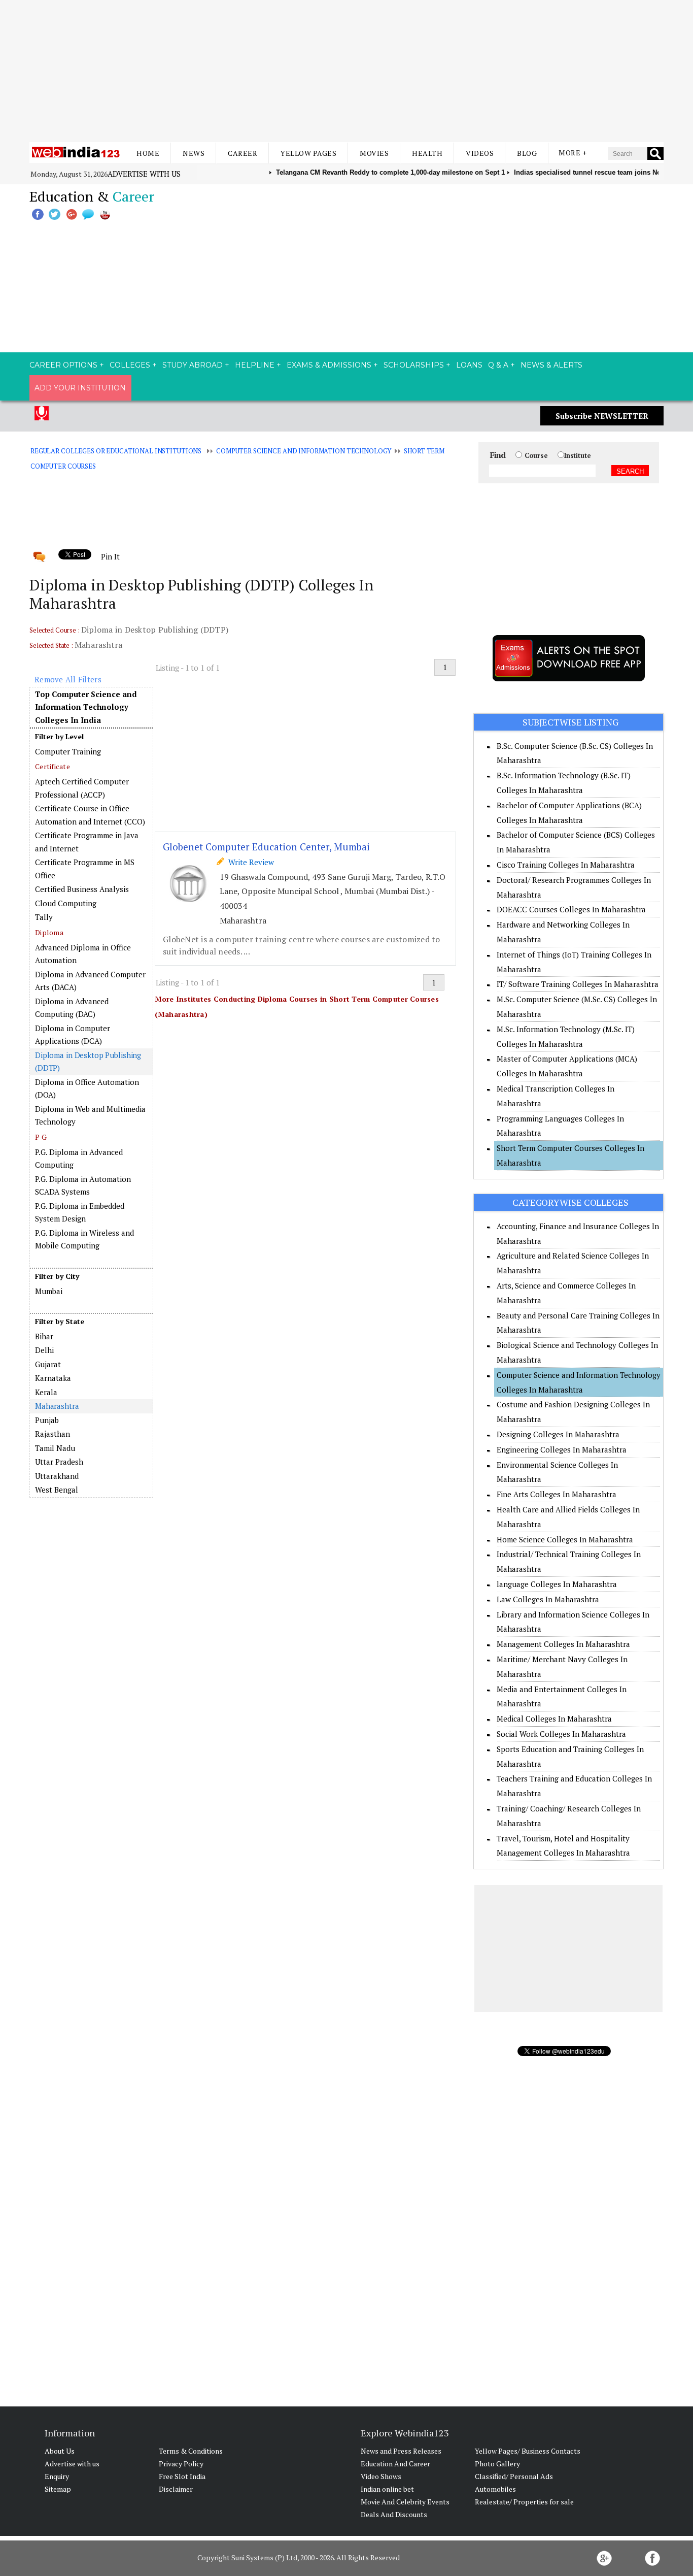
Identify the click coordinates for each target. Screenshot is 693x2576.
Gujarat (48, 1364)
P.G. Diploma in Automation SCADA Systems (83, 1185)
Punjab (47, 1420)
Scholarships (414, 365)
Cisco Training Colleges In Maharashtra (566, 865)
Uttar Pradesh (59, 1462)
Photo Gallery (497, 2464)
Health (427, 153)
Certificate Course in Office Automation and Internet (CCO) (90, 815)
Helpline (255, 365)
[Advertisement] (346, 71)
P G (41, 1137)
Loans (469, 365)
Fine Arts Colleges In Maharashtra (557, 1494)
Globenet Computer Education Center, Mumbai (266, 847)
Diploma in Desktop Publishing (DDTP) (88, 1062)
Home (148, 153)
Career (242, 153)
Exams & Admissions (329, 365)
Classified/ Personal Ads (514, 2476)
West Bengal (57, 1490)
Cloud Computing (66, 903)
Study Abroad (193, 365)
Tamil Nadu (55, 1448)
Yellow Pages (308, 153)
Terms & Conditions (191, 2451)
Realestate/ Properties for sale (524, 2502)
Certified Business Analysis (82, 889)
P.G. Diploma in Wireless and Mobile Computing (84, 1239)
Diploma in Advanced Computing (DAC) (72, 1008)
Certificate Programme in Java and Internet (87, 842)
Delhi (44, 1350)
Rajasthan (53, 1434)
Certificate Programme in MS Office (85, 869)
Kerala (46, 1392)
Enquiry (57, 2476)
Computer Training (68, 751)
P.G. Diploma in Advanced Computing (79, 1159)
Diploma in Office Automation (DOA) (87, 1088)
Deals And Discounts (394, 2514)
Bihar (44, 1336)
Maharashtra (57, 1406)
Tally (44, 917)
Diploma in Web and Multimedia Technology (90, 1115)
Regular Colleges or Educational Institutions (116, 451)
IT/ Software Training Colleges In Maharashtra (578, 984)
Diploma (49, 932)
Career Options (63, 365)
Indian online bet (387, 2489)
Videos (480, 153)
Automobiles (495, 2489)
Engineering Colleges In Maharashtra (562, 1449)
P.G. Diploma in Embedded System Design (80, 1212)
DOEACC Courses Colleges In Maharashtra (571, 909)
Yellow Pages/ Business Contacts (528, 2451)
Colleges (130, 365)
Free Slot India (182, 2476)
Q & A (498, 365)
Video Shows (381, 2476)
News (194, 153)
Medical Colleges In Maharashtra (554, 1719)
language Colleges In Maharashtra (557, 1584)
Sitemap (58, 2489)
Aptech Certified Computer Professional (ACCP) (82, 788)
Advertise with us (144, 174)
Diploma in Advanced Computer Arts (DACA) (90, 981)
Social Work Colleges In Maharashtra (561, 1734)
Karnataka (53, 1378)
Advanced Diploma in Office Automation (83, 954)
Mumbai (49, 1291)
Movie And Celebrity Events (405, 2502)
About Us (60, 2451)
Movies (374, 153)
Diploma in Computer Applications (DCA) (73, 1035)
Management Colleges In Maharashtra (563, 1644)
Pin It (110, 556)
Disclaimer (176, 2489)
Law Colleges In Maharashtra (548, 1599)
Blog (527, 153)
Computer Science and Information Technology (304, 451)
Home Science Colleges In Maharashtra (565, 1539)
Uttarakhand (57, 1476)
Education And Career (395, 2464)
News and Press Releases (401, 2451)
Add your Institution (80, 388)
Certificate (53, 766)
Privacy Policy (181, 2464)
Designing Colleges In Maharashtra (558, 1434)
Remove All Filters (68, 679)
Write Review (249, 862)
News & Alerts (551, 365)
